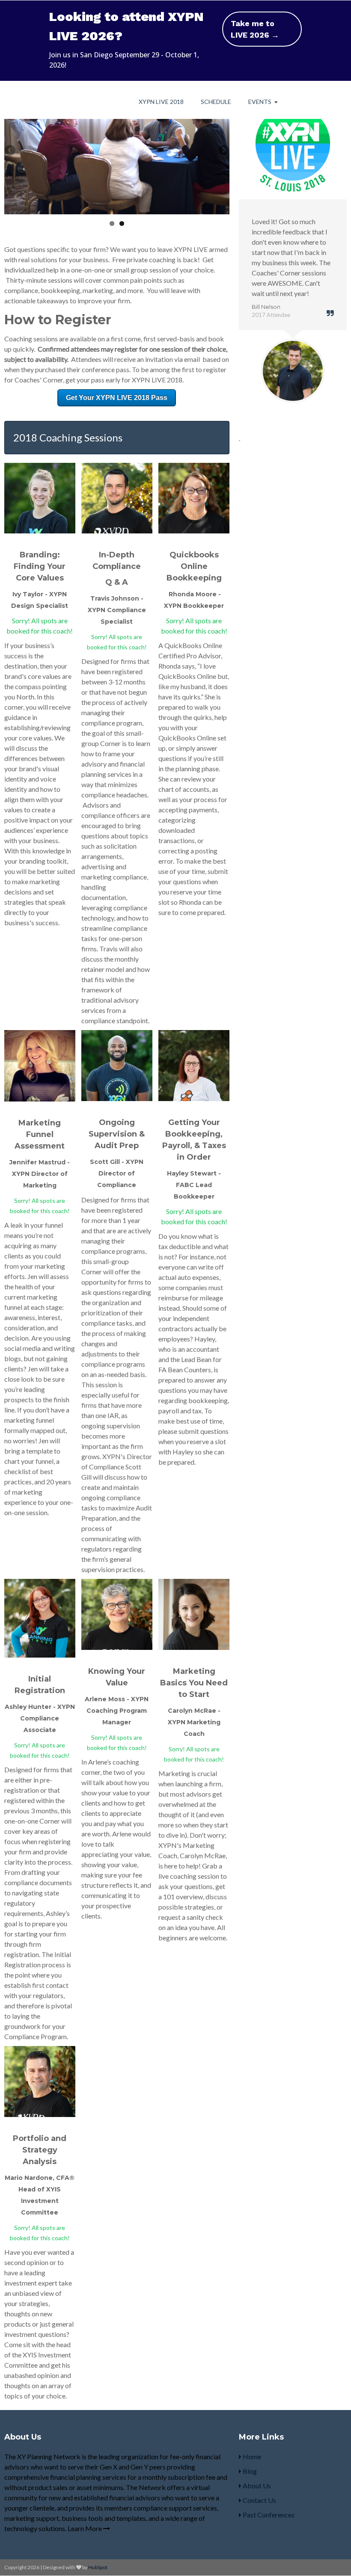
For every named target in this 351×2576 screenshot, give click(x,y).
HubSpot (98, 2567)
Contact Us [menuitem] (259, 2500)
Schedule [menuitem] (216, 102)
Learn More (85, 2528)
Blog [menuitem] (249, 2471)
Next (223, 151)
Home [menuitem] (251, 2456)
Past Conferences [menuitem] (268, 2515)
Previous (11, 151)
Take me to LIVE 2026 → (255, 29)
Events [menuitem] (260, 102)
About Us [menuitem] (256, 2486)
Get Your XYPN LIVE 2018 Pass (117, 398)
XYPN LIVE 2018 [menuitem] (161, 102)
